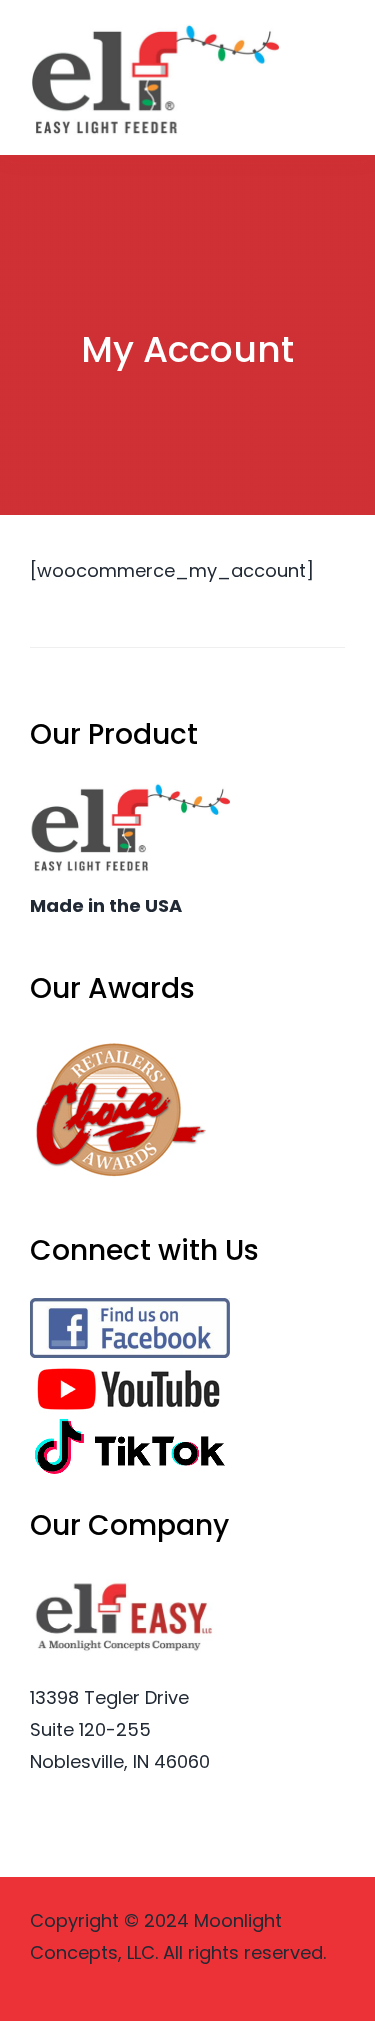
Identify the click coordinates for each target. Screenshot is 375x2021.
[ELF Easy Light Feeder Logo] (154, 28)
